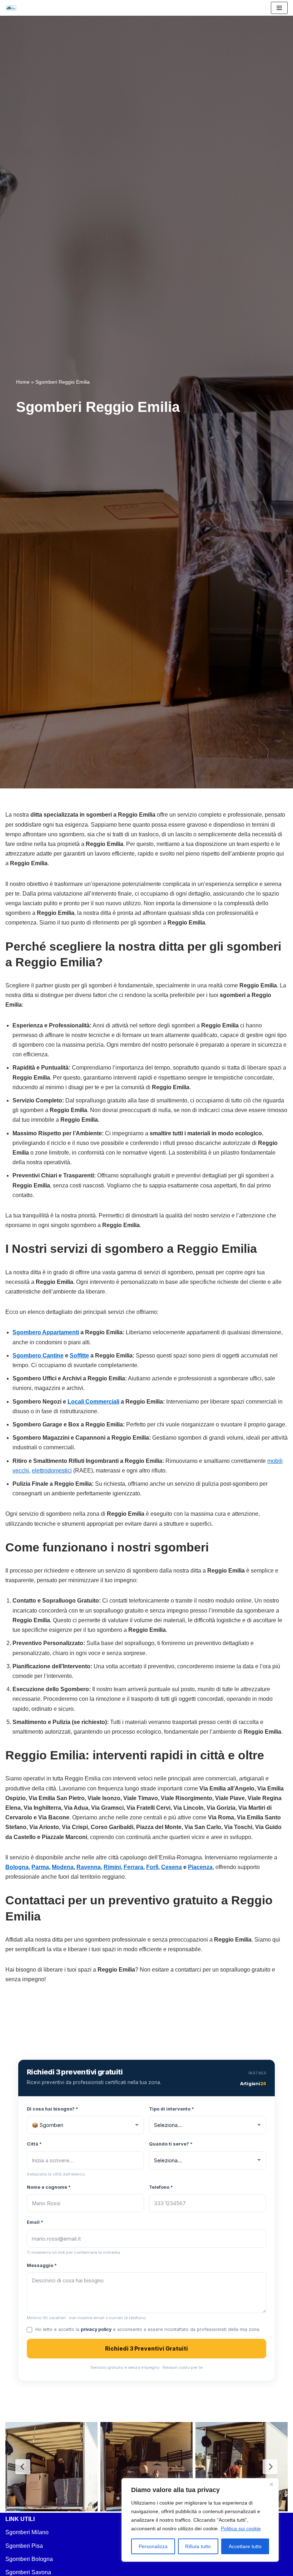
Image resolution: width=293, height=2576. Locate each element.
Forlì (152, 1867)
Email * (35, 2222)
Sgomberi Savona (28, 2572)
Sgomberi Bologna (29, 2559)
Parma (40, 1867)
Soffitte (79, 1356)
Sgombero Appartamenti (46, 1332)
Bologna (17, 1867)
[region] (200, 2520)
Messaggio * (42, 2265)
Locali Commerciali (93, 1402)
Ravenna (89, 1867)
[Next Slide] (270, 2467)
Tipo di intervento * (172, 2109)
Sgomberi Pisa (24, 2546)
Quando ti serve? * (171, 2144)
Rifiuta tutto (198, 2546)
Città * (34, 2144)
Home (23, 382)
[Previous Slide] (23, 2467)
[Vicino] (271, 2484)
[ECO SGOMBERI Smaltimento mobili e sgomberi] (13, 8)
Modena (63, 1867)
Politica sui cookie (241, 2528)
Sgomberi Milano (27, 2532)
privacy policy (96, 2329)
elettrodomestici (52, 1471)
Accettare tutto (245, 2546)
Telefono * (161, 2187)
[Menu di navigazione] (279, 8)
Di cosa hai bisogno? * (53, 2109)
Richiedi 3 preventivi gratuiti (146, 2349)
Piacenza (200, 1867)
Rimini (112, 1867)
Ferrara (133, 1867)
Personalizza (153, 2546)
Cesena (172, 1867)
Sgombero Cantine (38, 1356)
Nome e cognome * (49, 2187)
